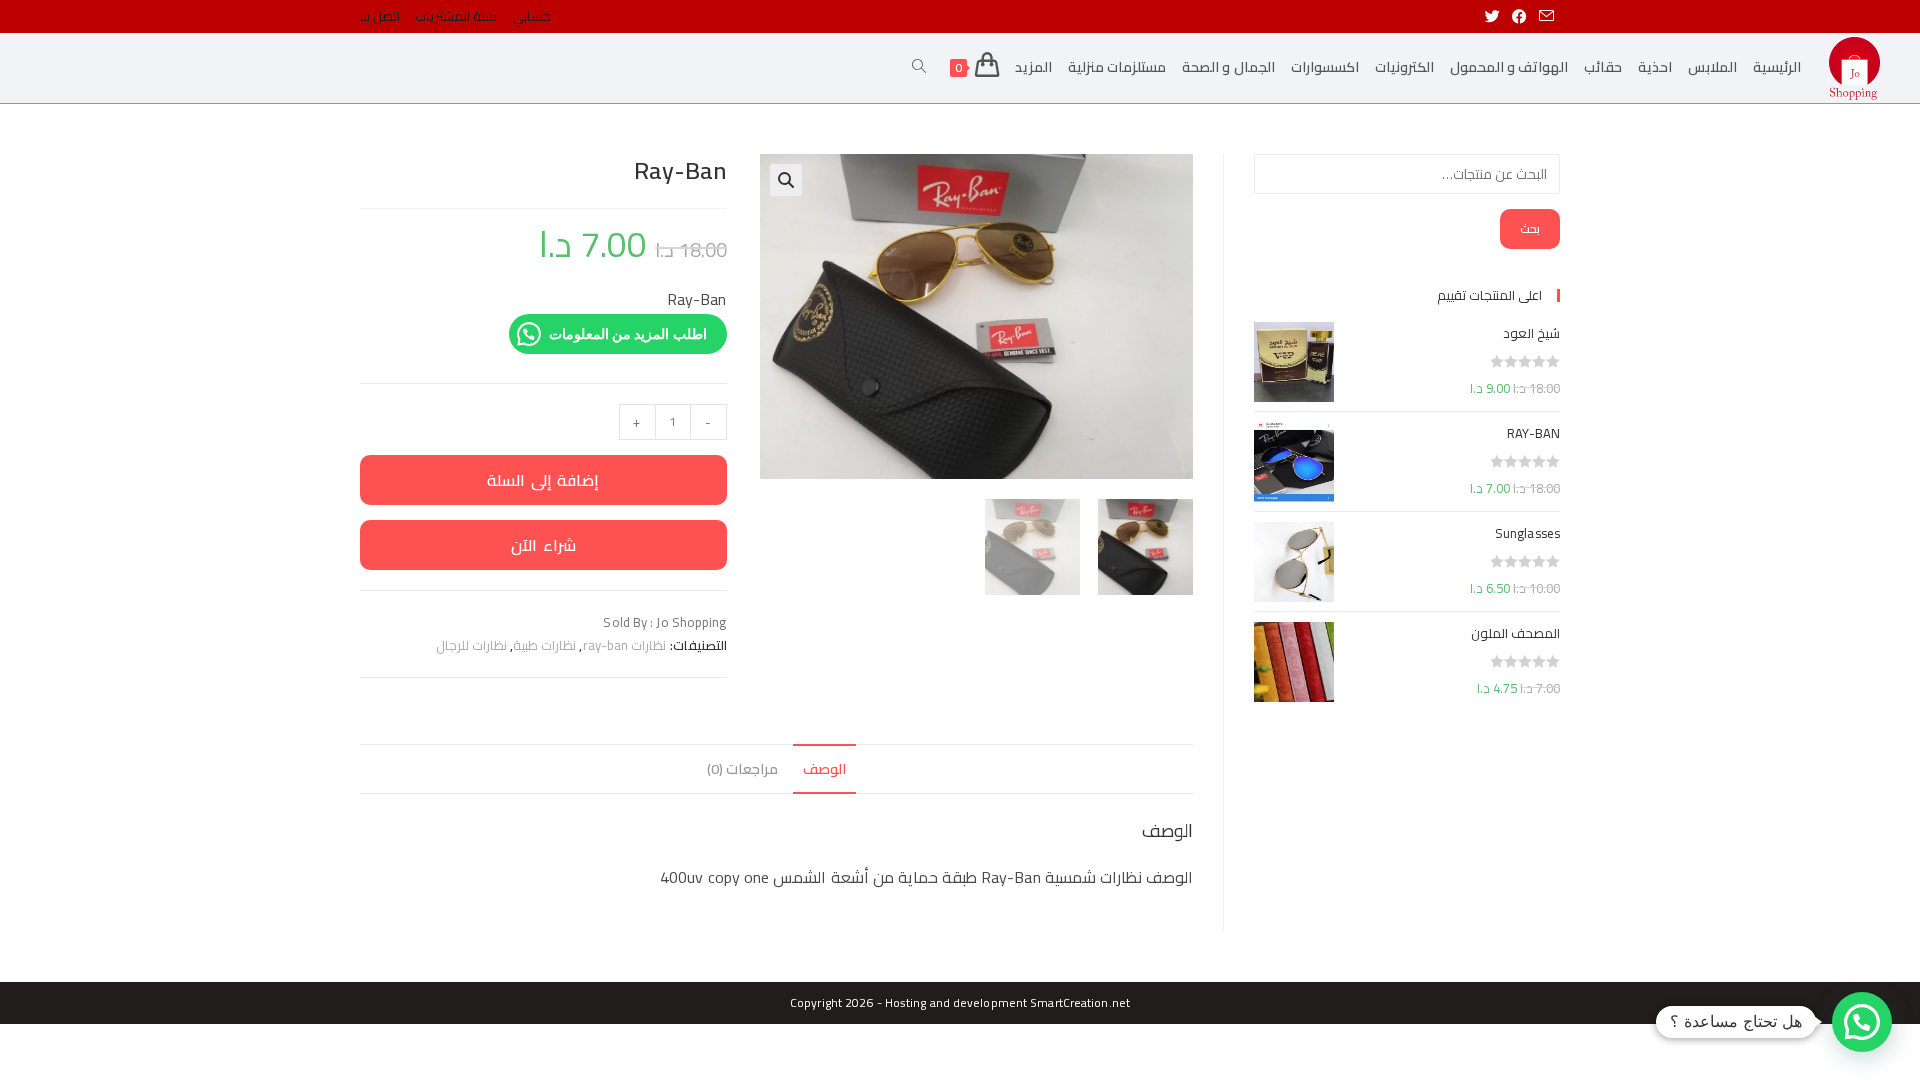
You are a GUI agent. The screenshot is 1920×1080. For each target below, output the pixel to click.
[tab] (824, 769)
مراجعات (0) (742, 768)
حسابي (531, 16)
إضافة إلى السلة (543, 480)
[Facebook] (1519, 17)
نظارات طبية (544, 645)
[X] (1495, 17)
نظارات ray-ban (625, 645)
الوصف (824, 768)
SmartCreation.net (1080, 1002)
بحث (1530, 228)
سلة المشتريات (456, 16)
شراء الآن (543, 545)
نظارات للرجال (471, 645)
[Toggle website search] (919, 67)
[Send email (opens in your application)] (1546, 17)
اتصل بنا (380, 16)
